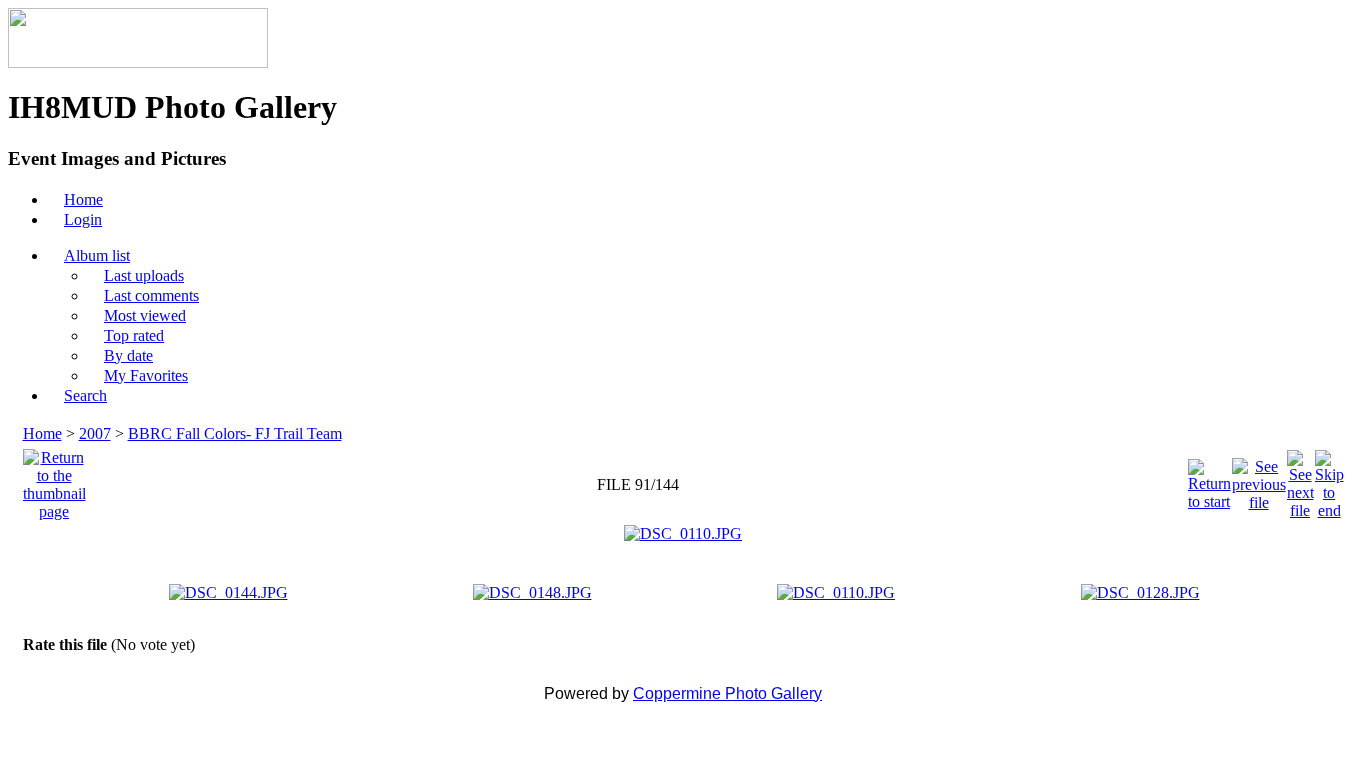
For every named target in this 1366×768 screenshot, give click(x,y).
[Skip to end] (1329, 479)
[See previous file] (1259, 479)
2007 (95, 433)
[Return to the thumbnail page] (54, 479)
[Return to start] (1209, 479)
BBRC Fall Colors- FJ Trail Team (235, 433)
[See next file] (1300, 479)
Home (42, 433)
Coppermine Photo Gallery (727, 693)
